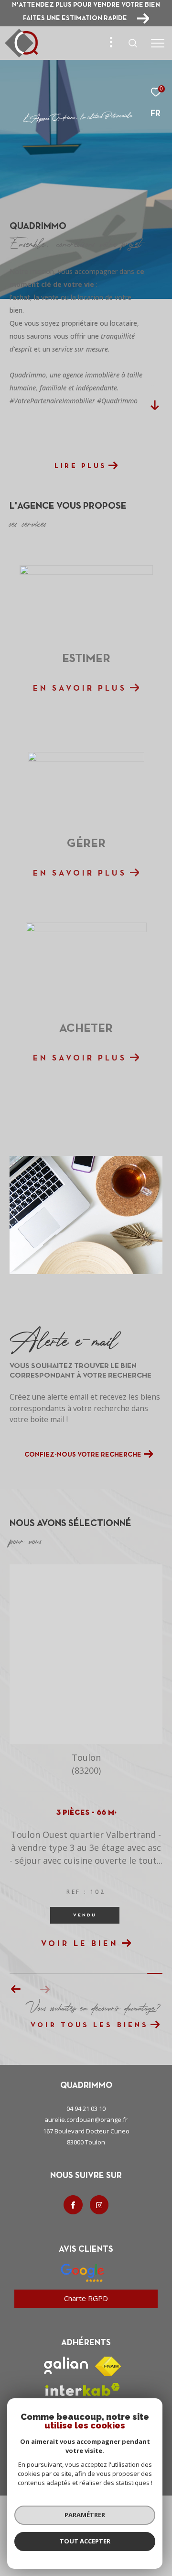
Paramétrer (85, 2515)
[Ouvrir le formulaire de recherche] (133, 43)
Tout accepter (85, 2541)
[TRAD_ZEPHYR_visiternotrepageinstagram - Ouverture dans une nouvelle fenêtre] (99, 2230)
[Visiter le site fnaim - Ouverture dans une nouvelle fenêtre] (108, 2391)
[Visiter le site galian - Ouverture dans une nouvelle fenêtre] (66, 2390)
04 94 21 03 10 (86, 2133)
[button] (45, 2014)
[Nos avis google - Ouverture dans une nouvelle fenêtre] (82, 2298)
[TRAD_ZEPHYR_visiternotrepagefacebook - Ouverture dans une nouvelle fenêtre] (73, 2230)
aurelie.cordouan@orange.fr (86, 2144)
